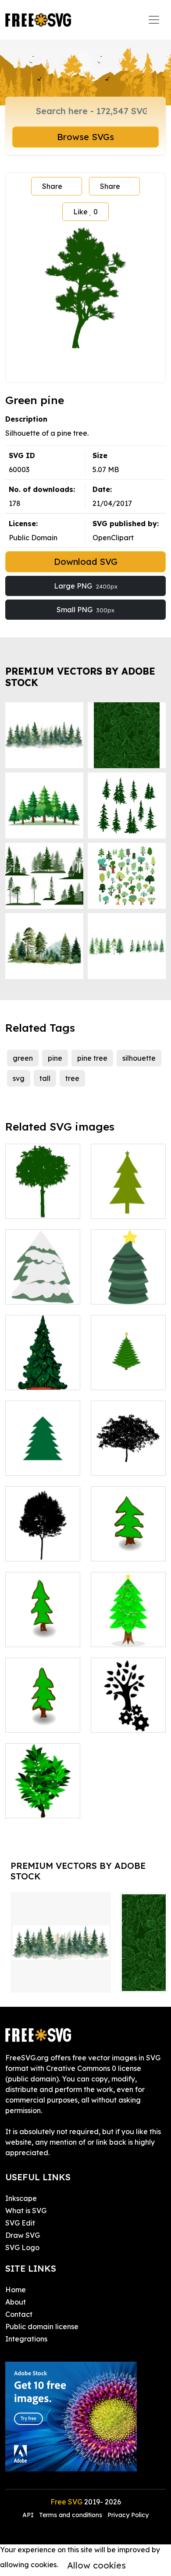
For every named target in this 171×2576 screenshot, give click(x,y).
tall (45, 1078)
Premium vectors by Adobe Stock (80, 677)
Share (52, 186)
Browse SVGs (85, 137)
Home (16, 2290)
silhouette (139, 1058)
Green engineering (128, 1715)
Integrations (26, 2339)
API (29, 2515)
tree (72, 1078)
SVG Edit (20, 2223)
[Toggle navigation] (154, 20)
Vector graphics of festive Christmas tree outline (43, 1448)
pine (55, 1058)
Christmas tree (39, 1378)
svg (19, 1078)
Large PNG (86, 586)
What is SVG (26, 2211)
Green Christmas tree (128, 1287)
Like (85, 212)
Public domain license (42, 2327)
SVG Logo (22, 2247)
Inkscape (21, 2198)
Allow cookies (96, 2565)
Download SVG (86, 562)
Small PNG (85, 610)
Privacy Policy (128, 2515)
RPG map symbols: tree (128, 1544)
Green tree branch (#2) (43, 1801)
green (23, 1058)
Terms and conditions (71, 2515)
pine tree (92, 1058)
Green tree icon (41, 1207)
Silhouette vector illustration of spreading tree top (128, 1442)
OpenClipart (113, 538)
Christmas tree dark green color (128, 1196)
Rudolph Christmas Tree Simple (43, 1282)
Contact (19, 2314)
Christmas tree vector (128, 1629)
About (16, 2302)
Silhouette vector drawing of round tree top (43, 1533)
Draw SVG (23, 2235)
